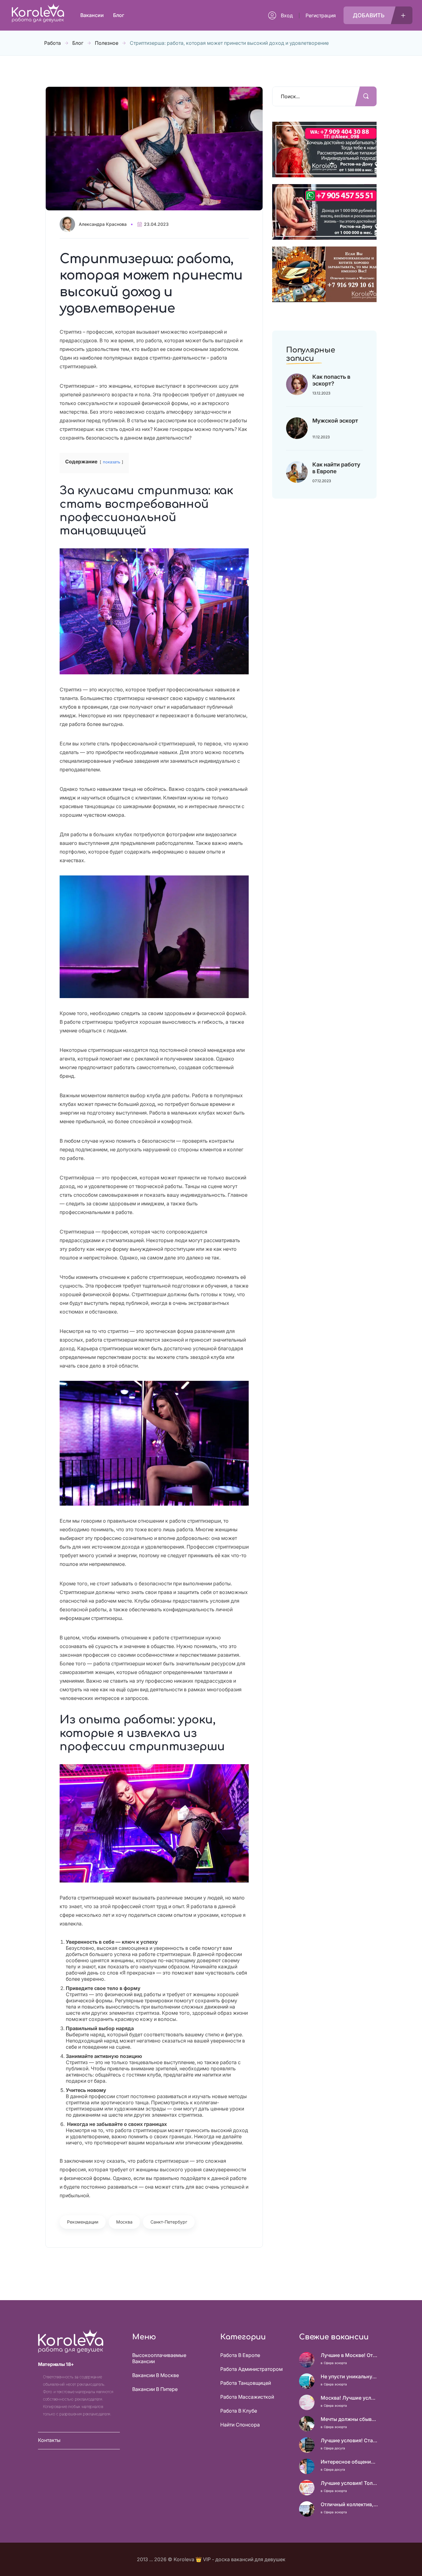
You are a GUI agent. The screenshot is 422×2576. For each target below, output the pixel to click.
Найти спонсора (240, 2425)
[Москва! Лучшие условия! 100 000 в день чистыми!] (307, 2402)
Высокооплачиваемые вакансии (159, 2358)
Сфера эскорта (335, 2363)
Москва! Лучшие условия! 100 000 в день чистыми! (349, 2398)
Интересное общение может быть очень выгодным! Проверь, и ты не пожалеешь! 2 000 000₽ (349, 2462)
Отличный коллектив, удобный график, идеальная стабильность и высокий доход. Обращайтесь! (349, 2504)
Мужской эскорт (335, 421)
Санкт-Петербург (169, 2222)
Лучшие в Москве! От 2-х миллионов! (349, 2355)
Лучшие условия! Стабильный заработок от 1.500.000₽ (349, 2440)
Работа (53, 43)
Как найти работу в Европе (336, 468)
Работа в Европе (240, 2355)
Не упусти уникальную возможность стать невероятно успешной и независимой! (349, 2376)
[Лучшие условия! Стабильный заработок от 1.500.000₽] (307, 2445)
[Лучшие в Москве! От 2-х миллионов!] (307, 2360)
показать (112, 462)
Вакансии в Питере (155, 2389)
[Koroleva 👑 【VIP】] (38, 21)
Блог (78, 43)
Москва (124, 2222)
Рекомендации (83, 2222)
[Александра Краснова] (69, 224)
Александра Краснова (103, 224)
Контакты (49, 2440)
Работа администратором (251, 2369)
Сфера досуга (334, 2448)
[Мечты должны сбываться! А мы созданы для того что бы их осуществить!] (307, 2424)
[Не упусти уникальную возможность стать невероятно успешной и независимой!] (307, 2381)
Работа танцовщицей (246, 2383)
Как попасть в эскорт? (331, 380)
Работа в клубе (239, 2411)
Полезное (107, 43)
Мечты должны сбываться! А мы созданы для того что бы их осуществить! (349, 2419)
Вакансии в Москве (156, 2375)
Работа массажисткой (247, 2397)
